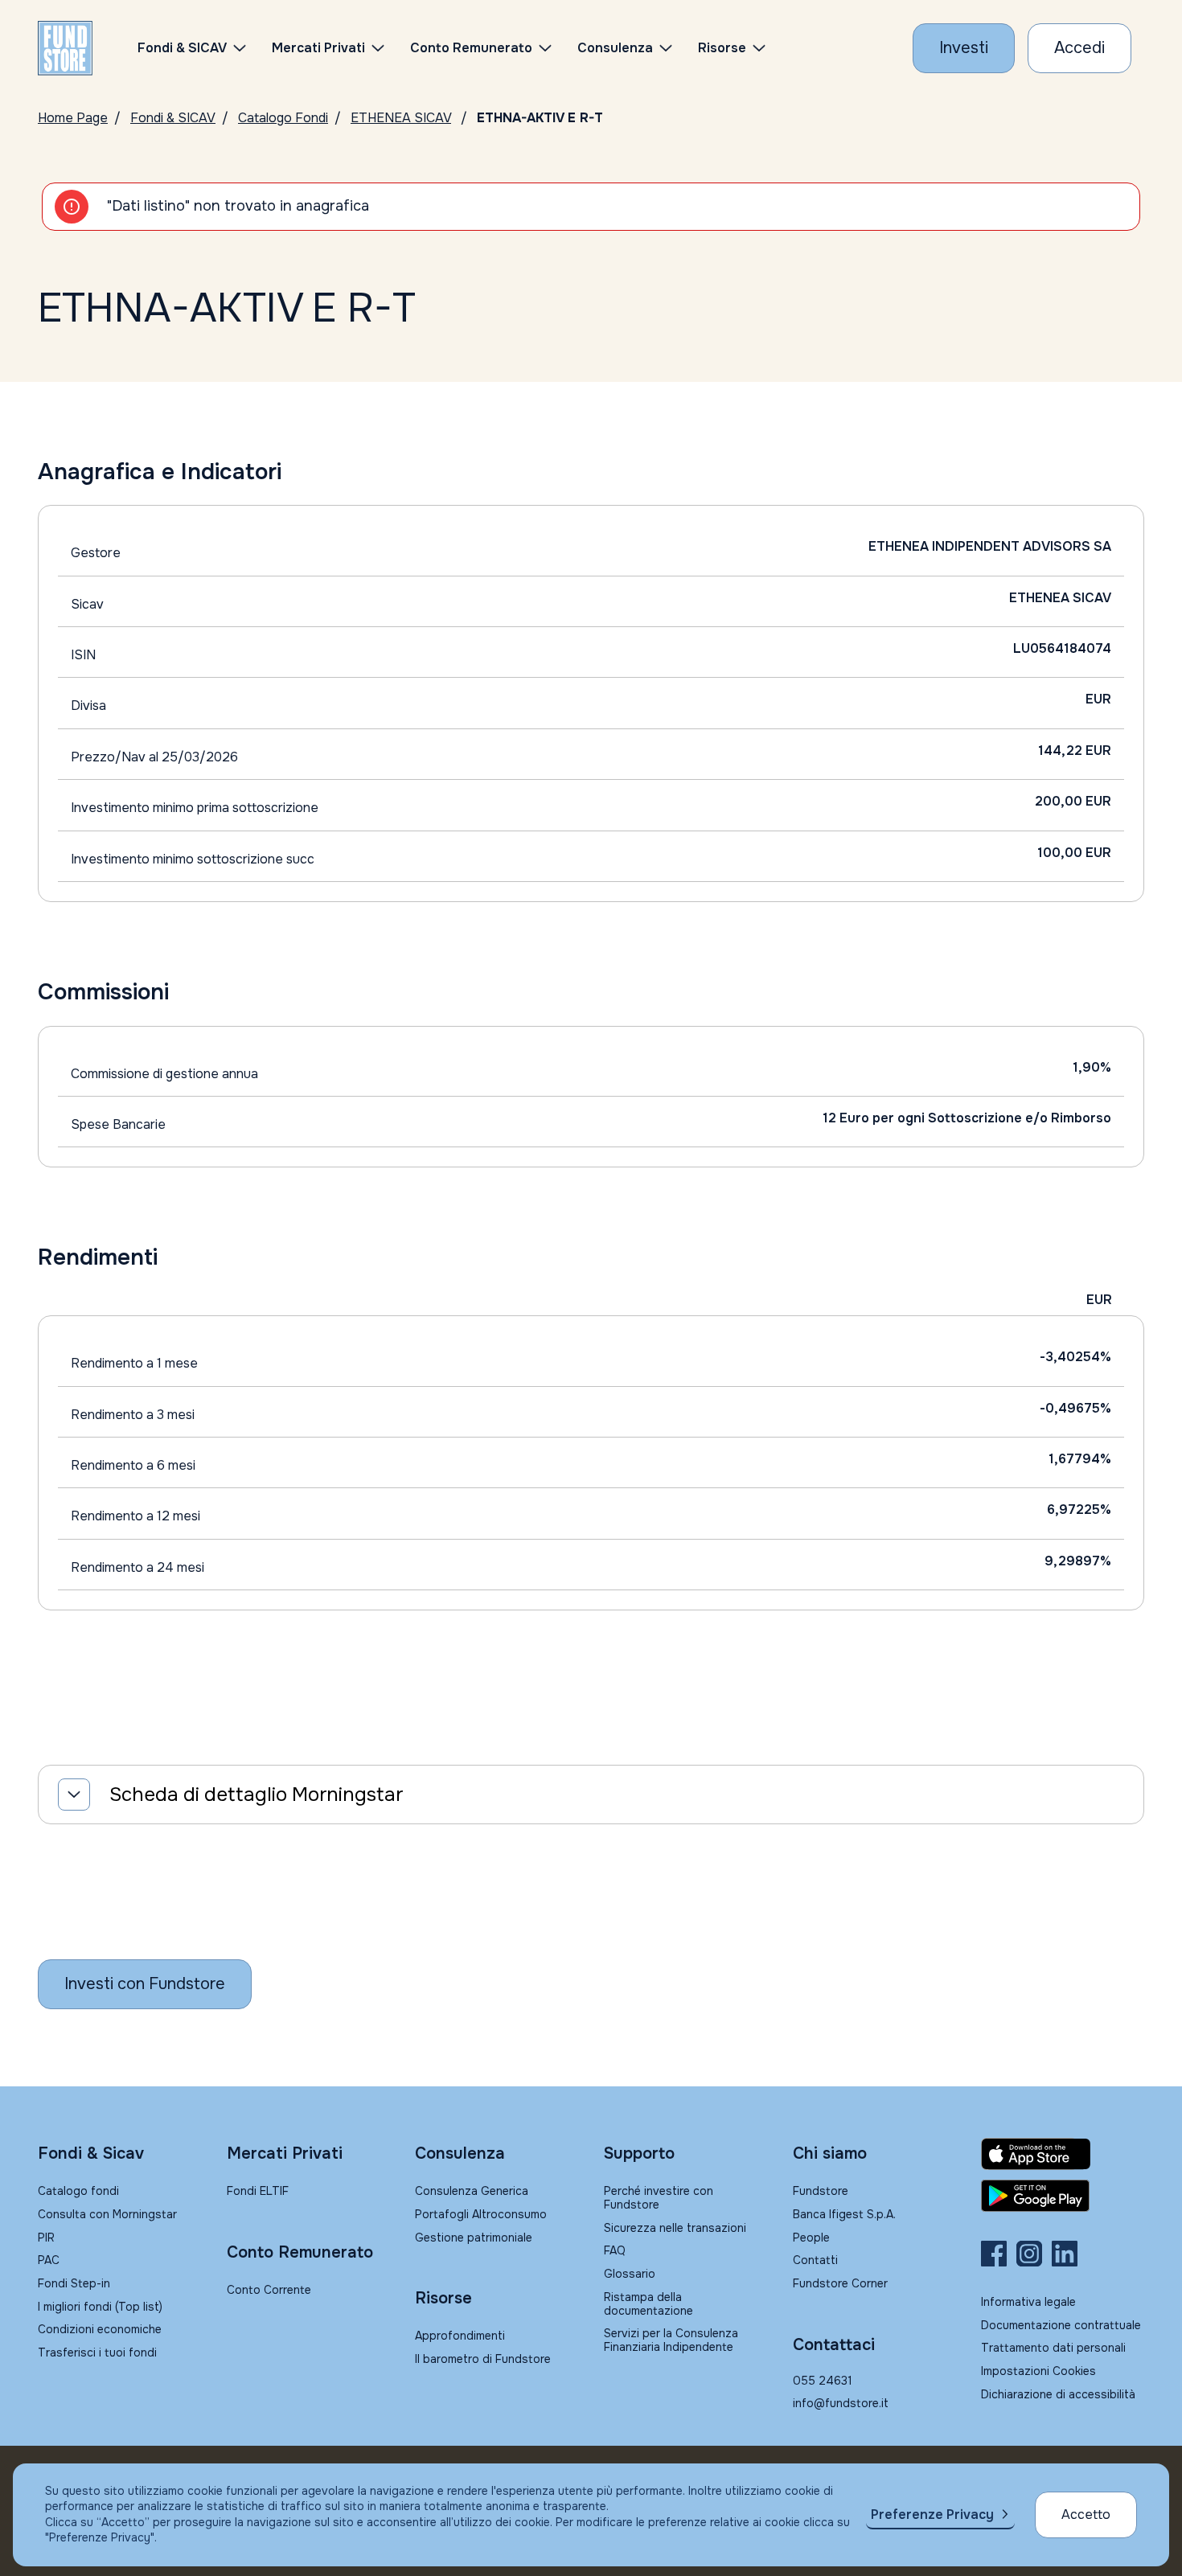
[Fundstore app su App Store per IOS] (1063, 2154)
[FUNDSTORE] (65, 48)
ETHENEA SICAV (401, 118)
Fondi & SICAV (173, 118)
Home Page (73, 118)
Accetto (1086, 2514)
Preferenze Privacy (932, 2514)
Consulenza (615, 48)
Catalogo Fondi (283, 118)
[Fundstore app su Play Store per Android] (1063, 2196)
